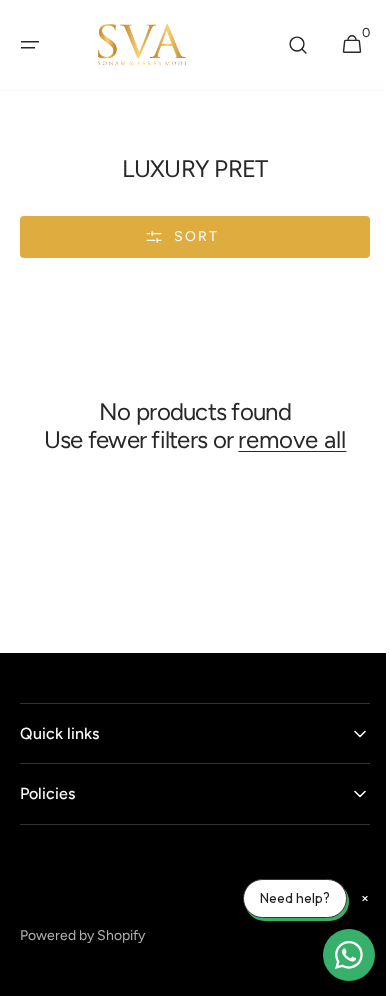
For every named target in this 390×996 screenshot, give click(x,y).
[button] (30, 45)
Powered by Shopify (82, 963)
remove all (188, 469)
